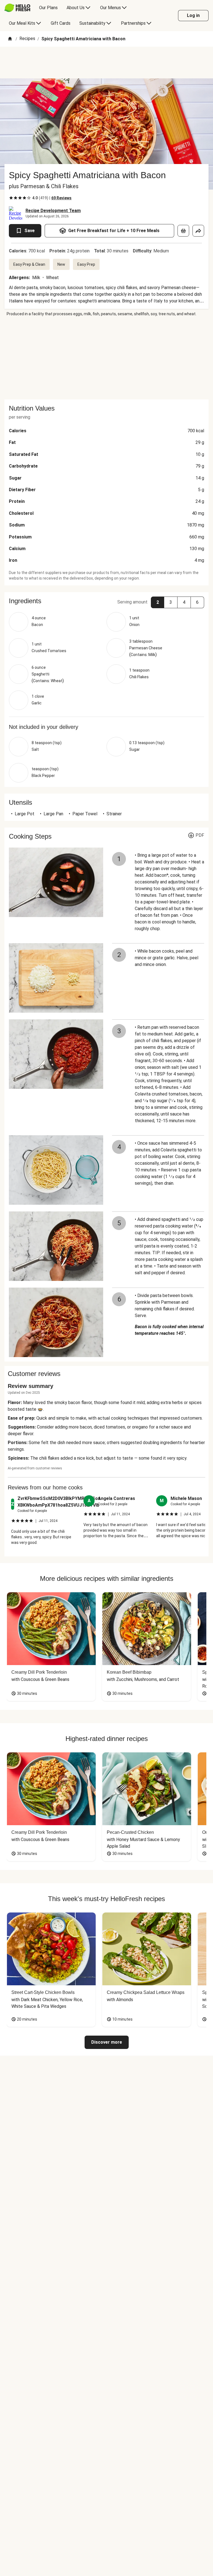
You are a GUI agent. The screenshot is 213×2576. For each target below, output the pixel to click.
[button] (106, 601)
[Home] (10, 39)
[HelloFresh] (17, 8)
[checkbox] (11, 198)
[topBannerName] (106, 63)
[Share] (198, 231)
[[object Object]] (183, 231)
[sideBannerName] (106, 358)
